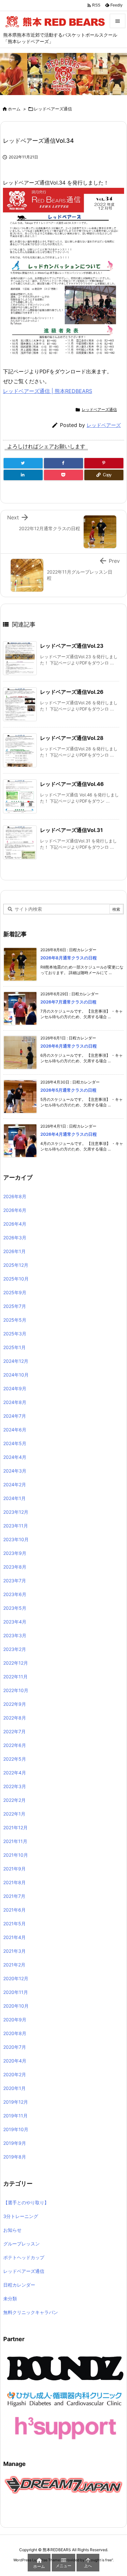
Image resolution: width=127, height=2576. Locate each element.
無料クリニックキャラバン (31, 2312)
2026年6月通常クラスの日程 (69, 1046)
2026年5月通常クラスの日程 (68, 1090)
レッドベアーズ (104, 425)
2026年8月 (15, 1196)
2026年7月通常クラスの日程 (68, 1002)
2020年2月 (15, 2074)
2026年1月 (14, 1251)
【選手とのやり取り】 (26, 2202)
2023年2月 (15, 1649)
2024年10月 (16, 1375)
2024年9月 (15, 1388)
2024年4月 (15, 1457)
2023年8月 (15, 1567)
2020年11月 (16, 1992)
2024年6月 (15, 1430)
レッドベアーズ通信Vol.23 (72, 646)
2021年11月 (15, 1841)
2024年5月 (15, 1443)
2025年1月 (14, 1347)
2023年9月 (15, 1553)
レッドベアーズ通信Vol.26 (72, 692)
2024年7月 (15, 1416)
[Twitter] (23, 463)
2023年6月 (15, 1594)
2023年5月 (15, 1608)
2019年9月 (15, 2143)
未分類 (10, 2299)
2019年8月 (15, 2157)
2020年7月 (15, 2047)
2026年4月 (15, 1224)
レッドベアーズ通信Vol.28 (72, 738)
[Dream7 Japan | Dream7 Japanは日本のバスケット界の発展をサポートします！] (63, 2484)
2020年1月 (14, 2088)
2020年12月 (16, 1978)
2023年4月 (15, 1622)
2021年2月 (14, 1965)
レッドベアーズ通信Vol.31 (71, 830)
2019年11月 (15, 2116)
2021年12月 (15, 1827)
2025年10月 (16, 1279)
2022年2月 (14, 1800)
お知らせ (12, 2230)
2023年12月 (16, 1512)
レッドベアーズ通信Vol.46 (72, 784)
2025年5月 (15, 1320)
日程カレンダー (19, 2285)
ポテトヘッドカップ (24, 2257)
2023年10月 (16, 1539)
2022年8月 (15, 1718)
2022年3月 (15, 1786)
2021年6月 (14, 1910)
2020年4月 (15, 2061)
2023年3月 (15, 1635)
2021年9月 (14, 1869)
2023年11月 (16, 1526)
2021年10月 (16, 1855)
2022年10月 (16, 1690)
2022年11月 (15, 1677)
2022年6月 (15, 1745)
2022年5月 (15, 1759)
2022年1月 (14, 1814)
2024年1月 (14, 1498)
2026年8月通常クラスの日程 (69, 958)
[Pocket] (63, 475)
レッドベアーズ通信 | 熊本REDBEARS (48, 391)
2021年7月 (14, 1896)
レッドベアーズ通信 (53, 109)
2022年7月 (14, 1731)
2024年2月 (15, 1484)
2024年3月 (15, 1471)
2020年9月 (15, 2020)
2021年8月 (14, 1882)
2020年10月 (16, 2006)
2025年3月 (15, 1334)
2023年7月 (15, 1581)
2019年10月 (16, 2129)
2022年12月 (16, 1663)
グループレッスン (21, 2244)
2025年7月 (15, 1306)
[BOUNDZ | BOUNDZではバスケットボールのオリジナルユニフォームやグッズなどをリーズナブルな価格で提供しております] (65, 2368)
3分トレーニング (21, 2216)
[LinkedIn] (23, 475)
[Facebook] (63, 463)
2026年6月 (15, 1210)
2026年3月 (15, 1238)
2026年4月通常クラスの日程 (69, 1134)
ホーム (14, 109)
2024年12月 (16, 1361)
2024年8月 (15, 1402)
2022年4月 (15, 1773)
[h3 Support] (65, 2427)
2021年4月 (14, 1937)
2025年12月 (16, 1265)
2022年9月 (15, 1704)
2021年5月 (14, 1924)
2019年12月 (16, 2102)
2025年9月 (15, 1292)
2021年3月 (14, 1951)
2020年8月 (15, 2033)
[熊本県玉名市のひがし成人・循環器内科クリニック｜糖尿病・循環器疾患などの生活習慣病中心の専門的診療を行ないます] (65, 2398)
